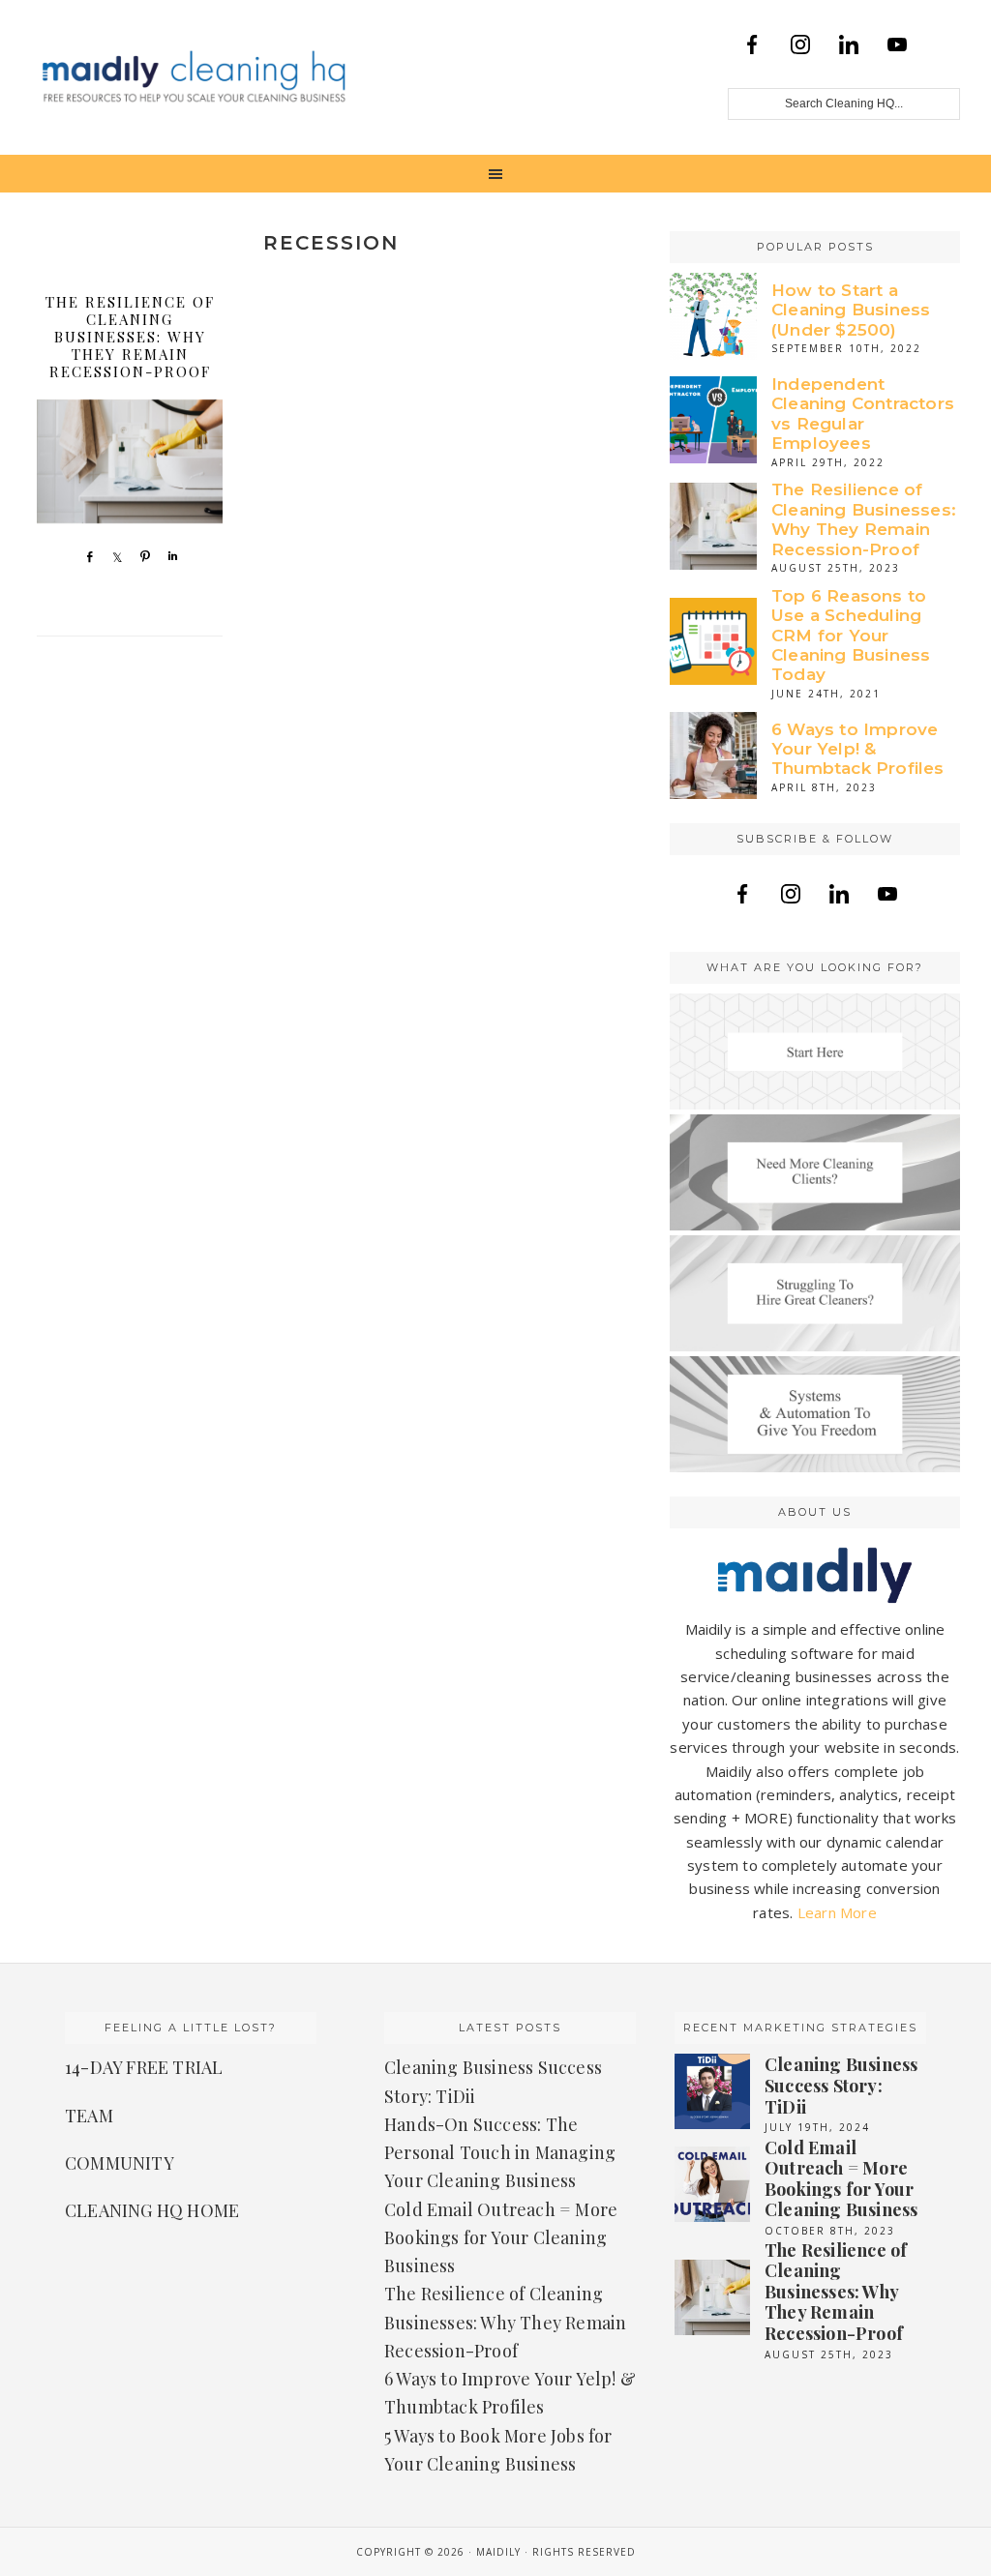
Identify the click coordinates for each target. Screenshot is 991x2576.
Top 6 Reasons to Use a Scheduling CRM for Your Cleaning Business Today (851, 636)
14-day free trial (144, 2067)
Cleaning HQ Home (152, 2210)
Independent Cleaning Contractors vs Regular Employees (863, 414)
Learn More (837, 1912)
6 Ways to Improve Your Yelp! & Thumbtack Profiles (858, 749)
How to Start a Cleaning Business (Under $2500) (851, 310)
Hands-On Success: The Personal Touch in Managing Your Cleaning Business (500, 2153)
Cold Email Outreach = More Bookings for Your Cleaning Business (501, 2238)
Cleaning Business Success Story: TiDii (841, 2085)
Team (89, 2116)
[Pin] (141, 556)
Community (120, 2163)
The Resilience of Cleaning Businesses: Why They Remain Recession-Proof (130, 337)
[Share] (85, 556)
